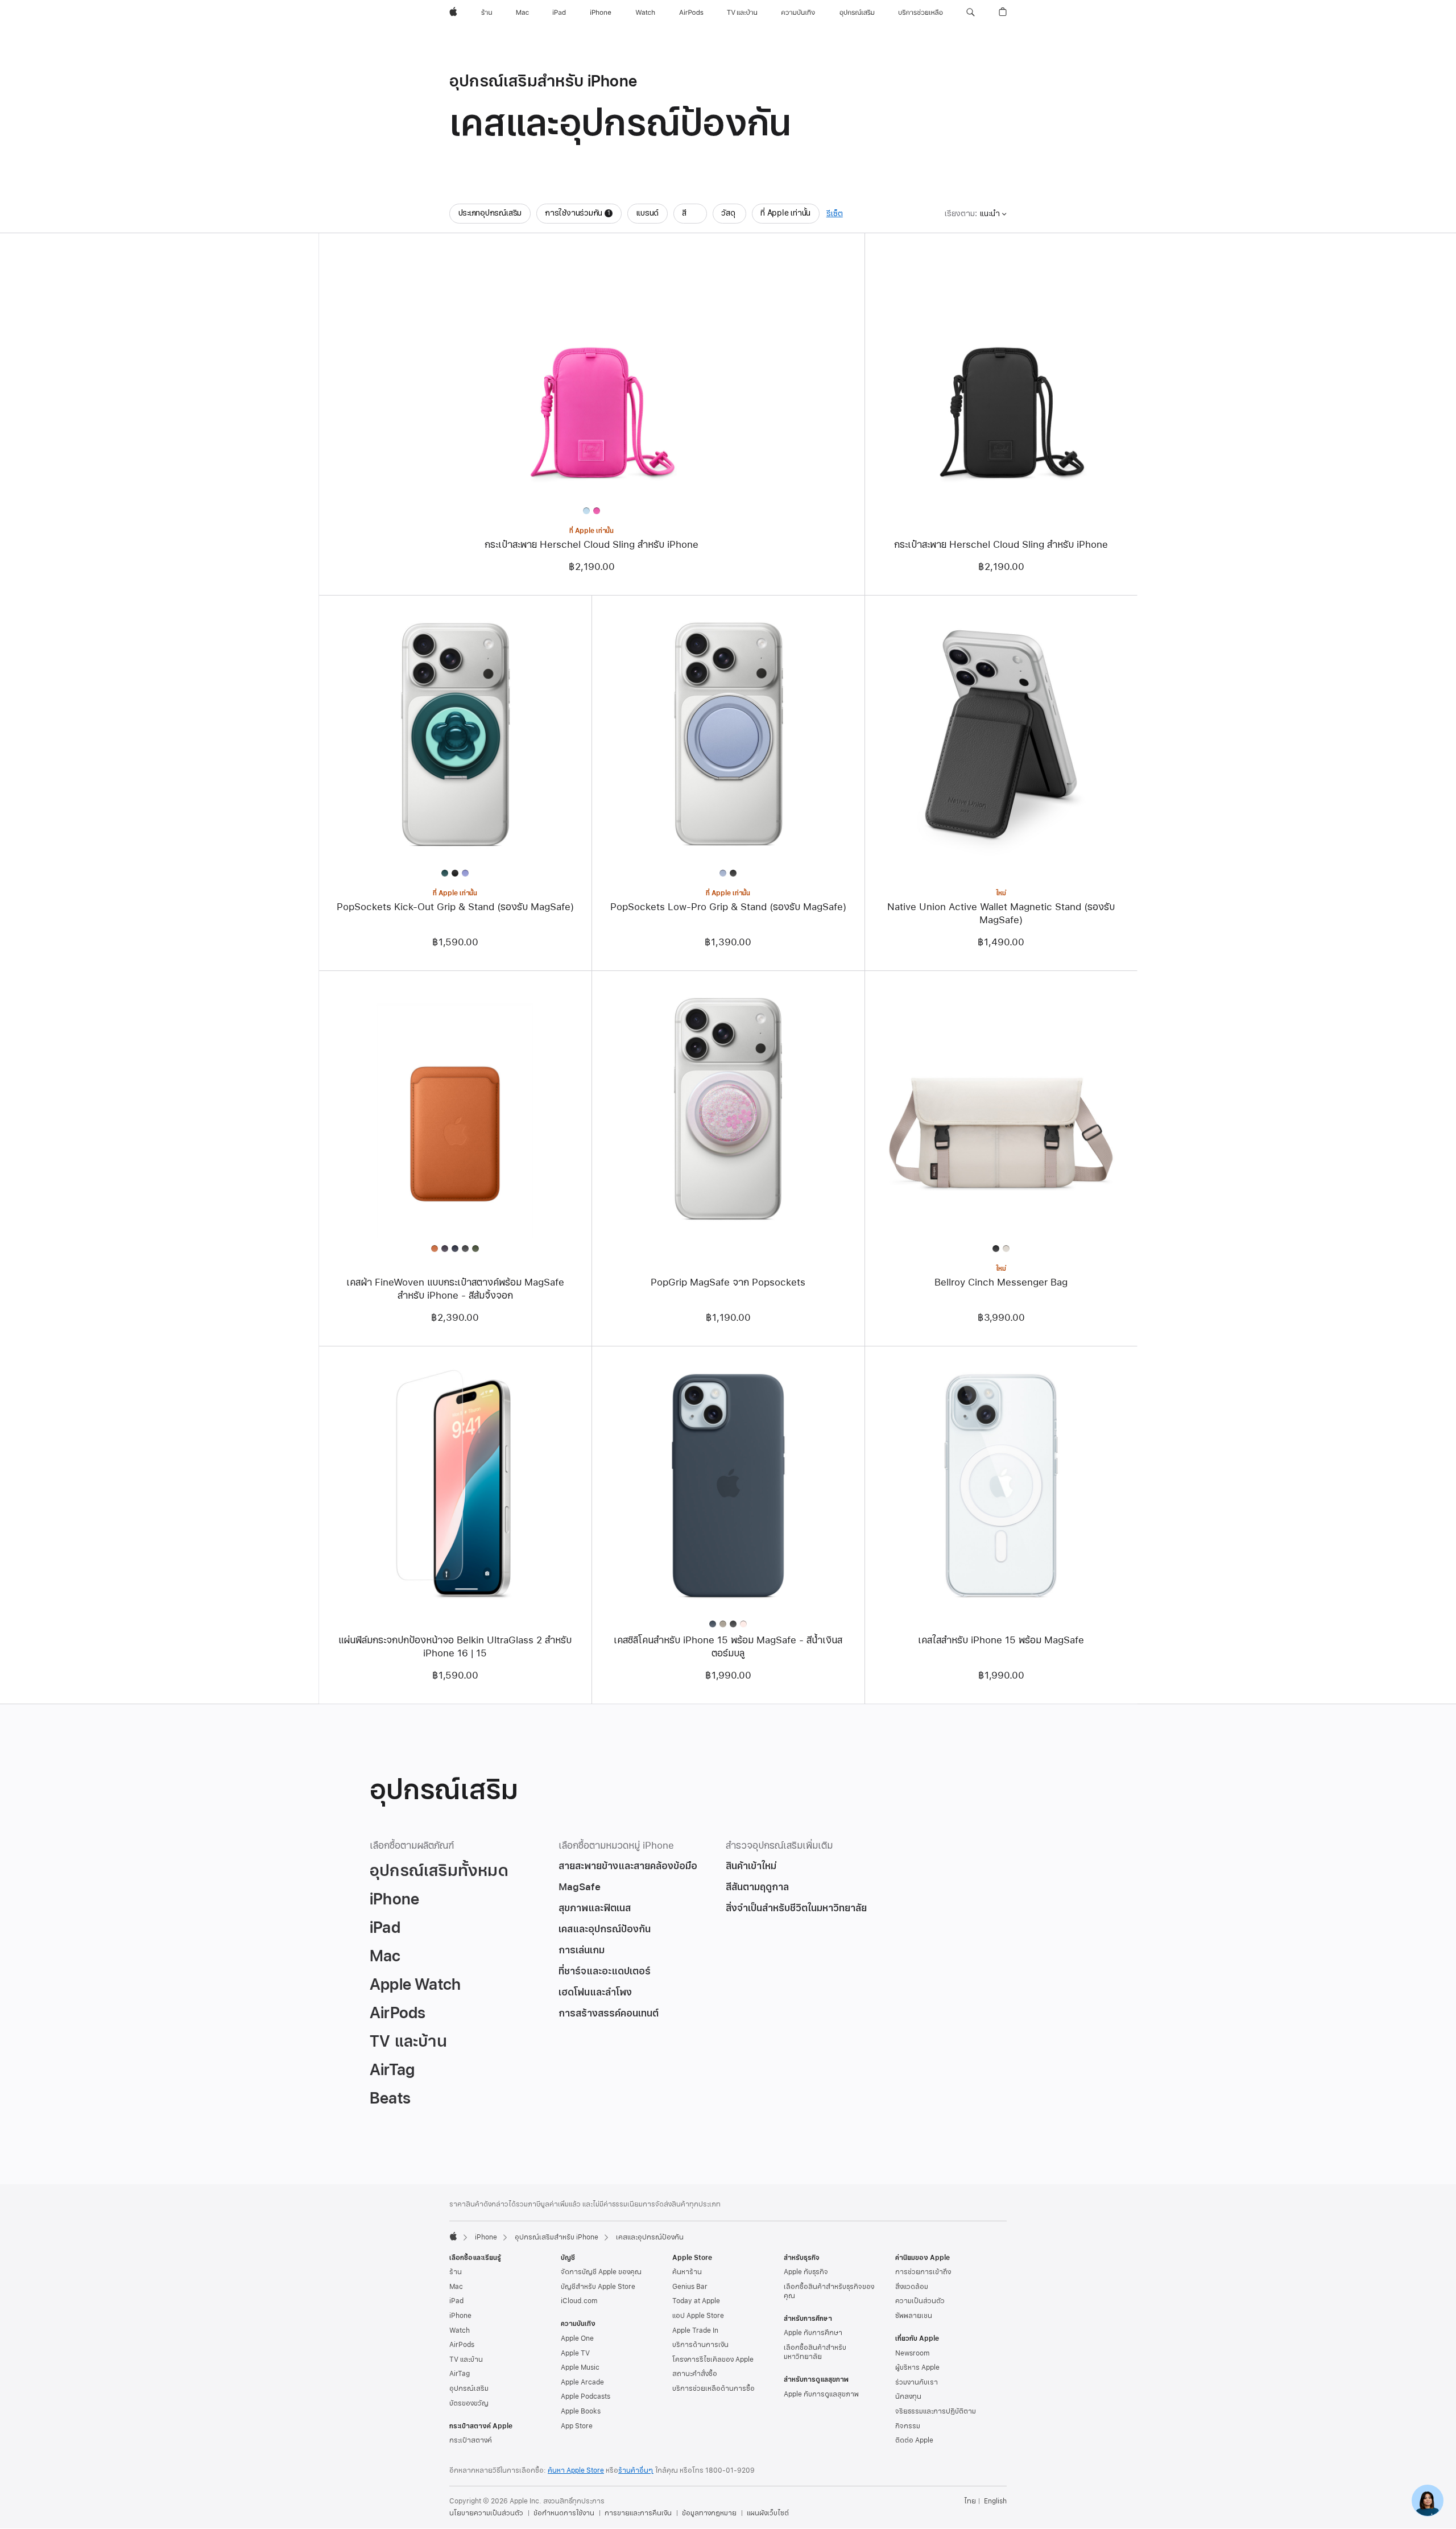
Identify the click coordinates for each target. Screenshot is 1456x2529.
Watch (460, 2330)
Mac (456, 2287)
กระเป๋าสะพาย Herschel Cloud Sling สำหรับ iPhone (591, 545)
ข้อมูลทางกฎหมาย (709, 2513)
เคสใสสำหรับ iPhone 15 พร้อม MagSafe (1001, 1640)
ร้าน (456, 2272)
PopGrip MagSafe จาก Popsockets (728, 1282)
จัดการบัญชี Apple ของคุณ (601, 2272)
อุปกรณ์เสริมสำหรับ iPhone (557, 2237)
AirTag (460, 2374)
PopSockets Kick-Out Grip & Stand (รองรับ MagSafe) (455, 907)
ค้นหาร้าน (687, 2272)
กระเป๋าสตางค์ (471, 2440)
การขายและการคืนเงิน (638, 2513)
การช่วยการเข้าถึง (923, 2272)
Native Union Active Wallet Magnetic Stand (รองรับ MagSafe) (1001, 914)
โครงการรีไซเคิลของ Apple (713, 2359)
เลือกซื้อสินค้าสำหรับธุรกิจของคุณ (829, 2291)
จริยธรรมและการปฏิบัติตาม (936, 2411)
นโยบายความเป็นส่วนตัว (486, 2513)
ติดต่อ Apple (914, 2440)
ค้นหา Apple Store (576, 2470)
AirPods (462, 2345)
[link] (1428, 2501)
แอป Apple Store (698, 2316)
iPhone (486, 2237)
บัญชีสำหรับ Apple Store (598, 2287)
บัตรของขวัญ (469, 2403)
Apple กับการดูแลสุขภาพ (821, 2394)
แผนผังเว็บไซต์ (768, 2513)
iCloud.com (579, 2301)
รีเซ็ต (835, 214)
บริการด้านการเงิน (700, 2345)
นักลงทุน (908, 2396)
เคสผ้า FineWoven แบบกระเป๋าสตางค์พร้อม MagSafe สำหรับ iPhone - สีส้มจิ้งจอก (455, 1289)
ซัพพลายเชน (914, 2316)
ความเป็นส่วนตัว (920, 2301)
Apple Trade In (695, 2330)
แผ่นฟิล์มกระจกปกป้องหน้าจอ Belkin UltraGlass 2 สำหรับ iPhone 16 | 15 (455, 1647)
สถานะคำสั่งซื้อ (695, 2374)
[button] (971, 13)
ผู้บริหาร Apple (917, 2367)
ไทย (970, 2501)
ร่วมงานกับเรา (917, 2382)
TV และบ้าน (466, 2359)
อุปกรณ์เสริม (469, 2388)
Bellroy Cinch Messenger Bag (1001, 1282)
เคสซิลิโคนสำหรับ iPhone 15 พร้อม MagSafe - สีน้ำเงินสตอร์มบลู (728, 1647)
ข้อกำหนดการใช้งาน (564, 2513)
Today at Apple (696, 2301)
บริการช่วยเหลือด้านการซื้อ (713, 2388)
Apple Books (581, 2411)
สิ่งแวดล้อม (912, 2287)
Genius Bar (690, 2287)
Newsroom (912, 2353)
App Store (577, 2426)
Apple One (577, 2338)
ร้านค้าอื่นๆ (636, 2470)
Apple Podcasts (586, 2396)
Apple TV (575, 2353)
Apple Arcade (582, 2382)
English (995, 2501)
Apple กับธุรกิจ (806, 2272)
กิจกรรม (908, 2426)
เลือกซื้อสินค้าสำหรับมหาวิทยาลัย (815, 2352)
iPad (456, 2301)
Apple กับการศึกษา (813, 2333)
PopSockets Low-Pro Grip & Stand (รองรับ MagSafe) (728, 907)
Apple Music (580, 2367)
